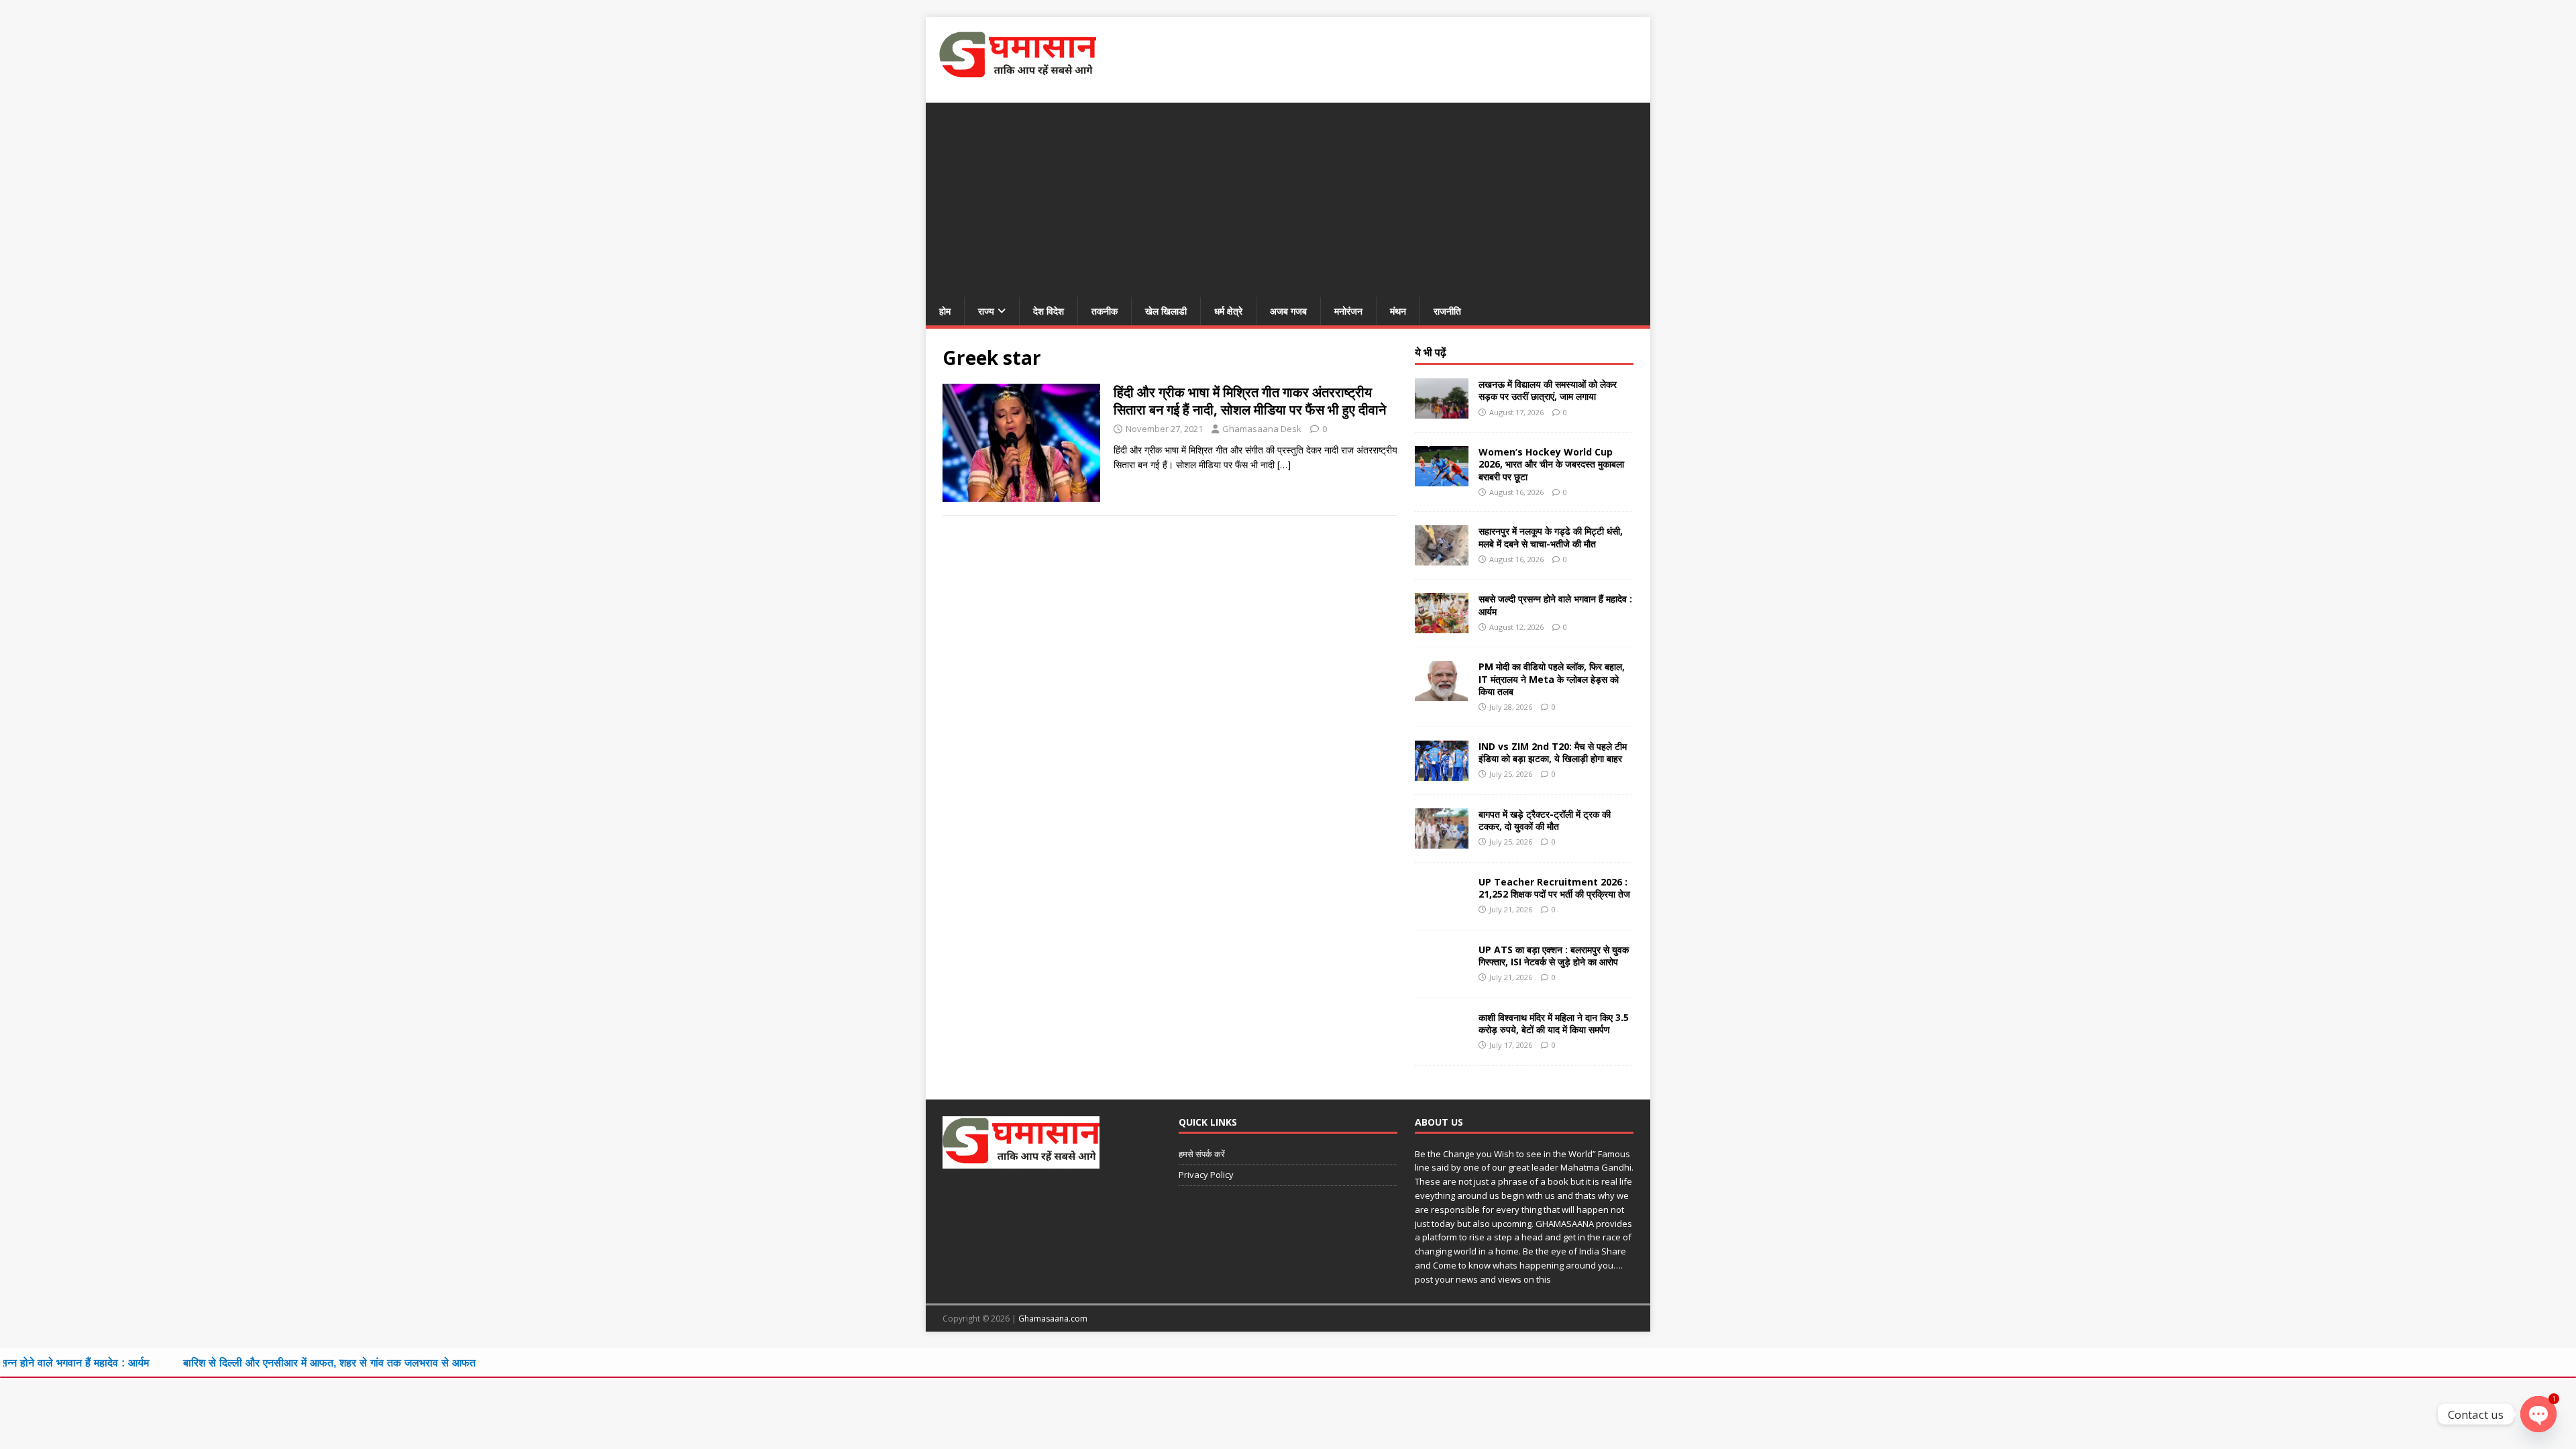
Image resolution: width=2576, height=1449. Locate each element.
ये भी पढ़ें (1431, 352)
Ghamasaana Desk (1262, 429)
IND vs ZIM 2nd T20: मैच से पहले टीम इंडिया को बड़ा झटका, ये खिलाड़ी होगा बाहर (1553, 752)
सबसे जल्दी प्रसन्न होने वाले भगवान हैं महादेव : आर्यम (1555, 605)
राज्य (986, 311)
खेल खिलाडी (1166, 311)
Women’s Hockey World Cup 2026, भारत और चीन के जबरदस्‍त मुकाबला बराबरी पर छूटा (1551, 464)
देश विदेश (1049, 311)
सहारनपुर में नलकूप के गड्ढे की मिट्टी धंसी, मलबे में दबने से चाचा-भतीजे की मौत (1551, 537)
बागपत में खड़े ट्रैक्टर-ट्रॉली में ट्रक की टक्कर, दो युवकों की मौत (1545, 820)
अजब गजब (1288, 311)
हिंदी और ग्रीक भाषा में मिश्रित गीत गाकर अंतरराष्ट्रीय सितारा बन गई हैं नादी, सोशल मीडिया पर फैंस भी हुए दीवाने (1250, 401)
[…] (1284, 465)
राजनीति (1447, 311)
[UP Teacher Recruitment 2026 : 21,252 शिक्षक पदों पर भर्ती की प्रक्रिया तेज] (1442, 908)
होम (945, 311)
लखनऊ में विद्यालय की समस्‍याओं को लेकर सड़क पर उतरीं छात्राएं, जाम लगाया (1548, 390)
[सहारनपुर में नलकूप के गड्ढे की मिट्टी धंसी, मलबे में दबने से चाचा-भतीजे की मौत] (1442, 558)
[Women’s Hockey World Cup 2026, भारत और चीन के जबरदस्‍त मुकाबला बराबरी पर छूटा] (1442, 479)
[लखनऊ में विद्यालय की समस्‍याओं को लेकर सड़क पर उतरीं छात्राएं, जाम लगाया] (1442, 411)
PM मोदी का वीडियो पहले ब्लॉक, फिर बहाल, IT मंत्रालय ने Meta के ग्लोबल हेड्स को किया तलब (1552, 679)
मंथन (1398, 311)
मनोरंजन (1348, 311)
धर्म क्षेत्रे (1228, 311)
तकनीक (1105, 311)
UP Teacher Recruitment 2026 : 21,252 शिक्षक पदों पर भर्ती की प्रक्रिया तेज (1554, 888)
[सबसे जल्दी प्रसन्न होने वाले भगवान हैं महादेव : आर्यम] (1442, 626)
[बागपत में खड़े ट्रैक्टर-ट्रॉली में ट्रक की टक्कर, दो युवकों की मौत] (1442, 840)
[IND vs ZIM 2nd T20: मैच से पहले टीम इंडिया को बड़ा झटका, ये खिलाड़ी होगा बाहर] (1442, 772)
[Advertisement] (1288, 197)
